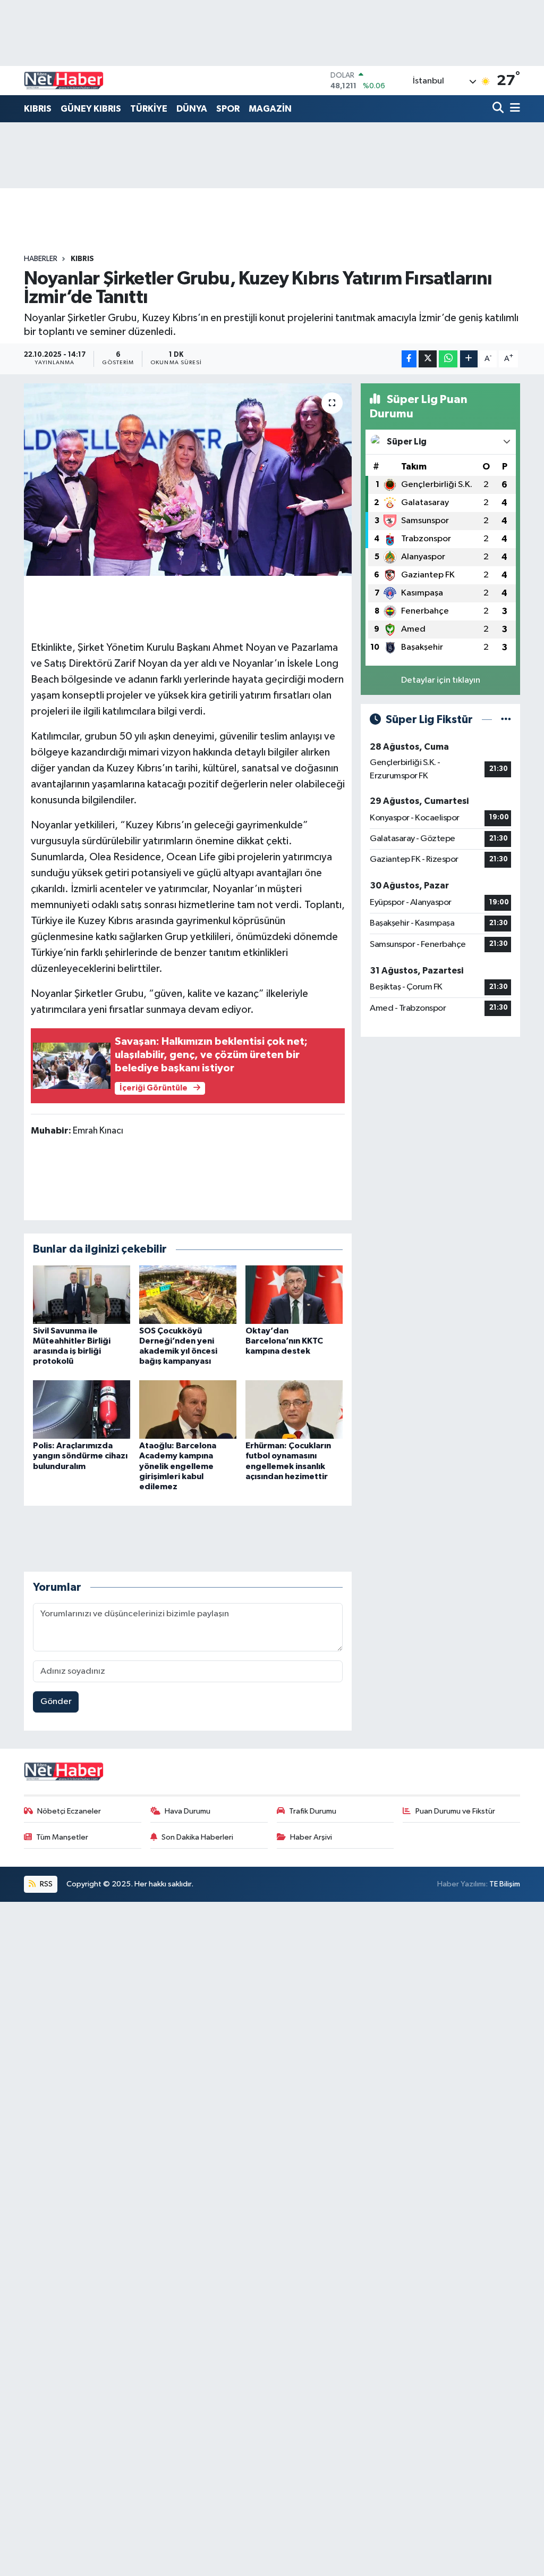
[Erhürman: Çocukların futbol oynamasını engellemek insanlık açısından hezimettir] (294, 1409)
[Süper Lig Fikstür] (506, 720)
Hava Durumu (188, 1811)
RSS (45, 1884)
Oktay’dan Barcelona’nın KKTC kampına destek (284, 1341)
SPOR (228, 109)
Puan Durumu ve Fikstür (455, 1811)
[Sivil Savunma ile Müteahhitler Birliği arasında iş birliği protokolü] (82, 1294)
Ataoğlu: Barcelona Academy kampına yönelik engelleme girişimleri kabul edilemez (178, 1466)
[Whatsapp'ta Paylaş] (448, 359)
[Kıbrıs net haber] (64, 81)
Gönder (56, 1702)
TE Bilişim (505, 1884)
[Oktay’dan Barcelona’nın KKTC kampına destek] (294, 1294)
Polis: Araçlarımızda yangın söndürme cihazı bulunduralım (80, 1456)
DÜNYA (192, 109)
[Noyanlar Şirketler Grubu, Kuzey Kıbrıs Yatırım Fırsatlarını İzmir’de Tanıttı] (188, 480)
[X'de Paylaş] (428, 359)
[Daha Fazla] (469, 359)
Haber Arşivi (311, 1837)
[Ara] (499, 109)
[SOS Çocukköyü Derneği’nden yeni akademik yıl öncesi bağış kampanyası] (188, 1294)
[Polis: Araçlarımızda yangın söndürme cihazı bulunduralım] (82, 1409)
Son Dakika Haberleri (197, 1837)
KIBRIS (38, 109)
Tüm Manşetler (62, 1837)
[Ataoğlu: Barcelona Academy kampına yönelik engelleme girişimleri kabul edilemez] (188, 1409)
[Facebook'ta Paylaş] (409, 359)
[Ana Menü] (513, 109)
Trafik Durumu (313, 1811)
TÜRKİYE (149, 109)
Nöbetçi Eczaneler (69, 1811)
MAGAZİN (270, 109)
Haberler (41, 259)
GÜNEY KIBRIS (91, 109)
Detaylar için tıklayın (441, 680)
